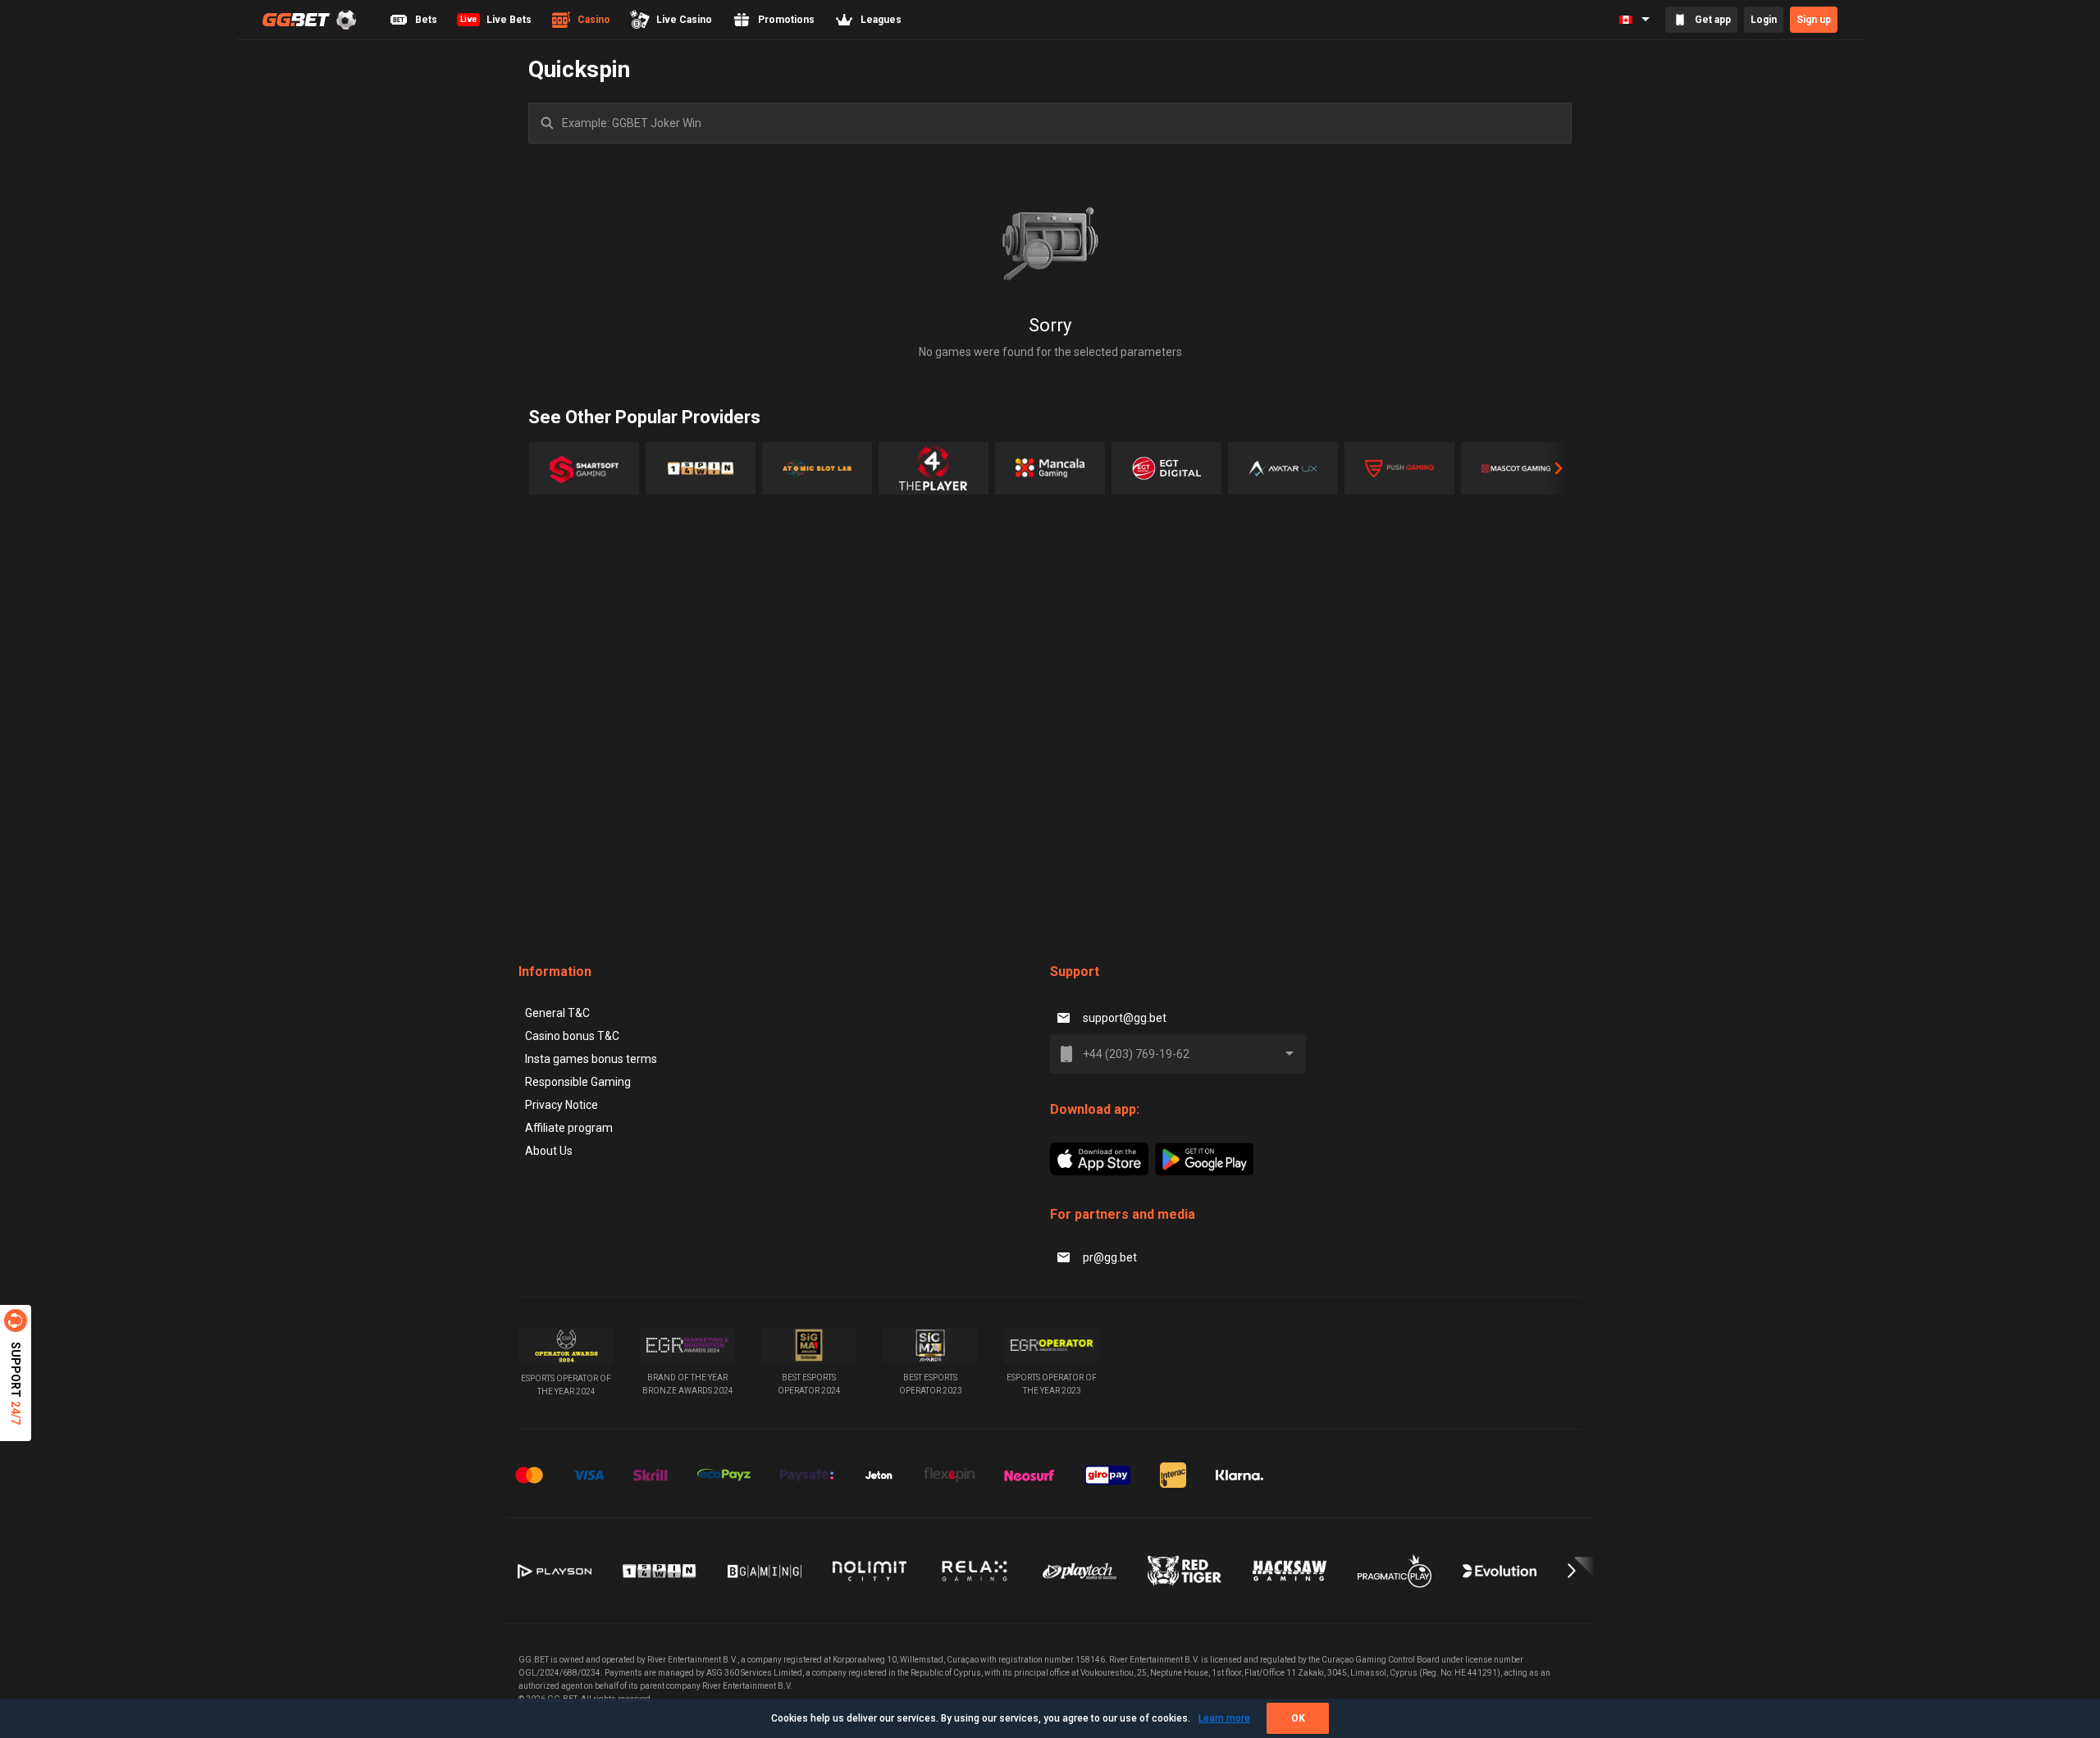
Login (1764, 20)
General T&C (557, 1013)
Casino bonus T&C (572, 1036)
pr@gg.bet (1110, 1257)
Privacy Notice (562, 1105)
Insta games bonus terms (591, 1059)
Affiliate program (569, 1128)
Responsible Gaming (578, 1082)
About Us (549, 1151)
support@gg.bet (1125, 1018)
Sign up (1814, 20)
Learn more (1224, 1718)
